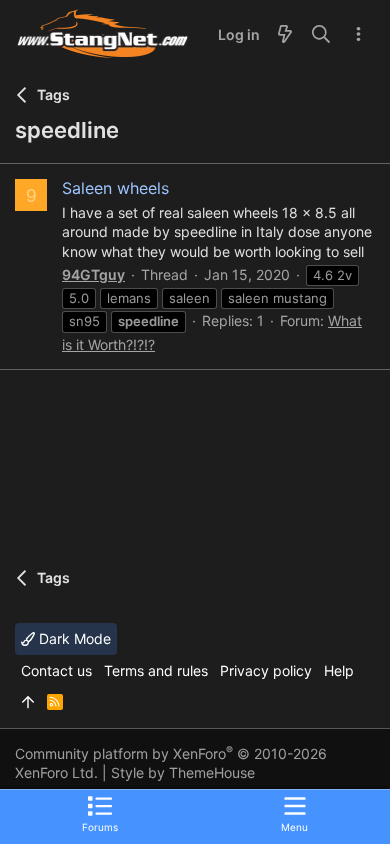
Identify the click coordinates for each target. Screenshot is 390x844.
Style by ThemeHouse (183, 772)
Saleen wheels (115, 188)
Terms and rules (156, 670)
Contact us (56, 670)
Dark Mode (73, 638)
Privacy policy (266, 670)
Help (339, 670)
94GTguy (93, 274)
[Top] (28, 702)
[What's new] (285, 35)
